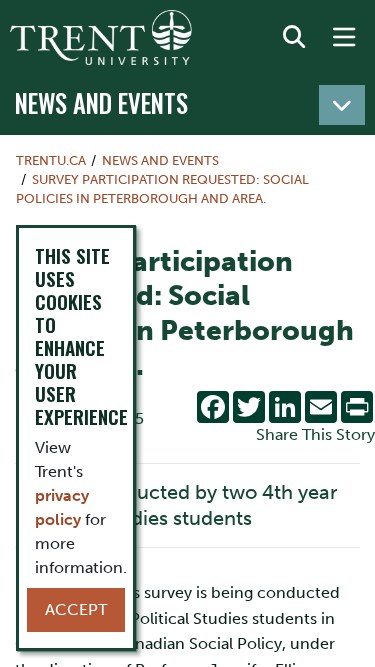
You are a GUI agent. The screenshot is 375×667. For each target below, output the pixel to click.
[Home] (101, 37)
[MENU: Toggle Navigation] (344, 38)
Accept (76, 609)
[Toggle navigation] (342, 105)
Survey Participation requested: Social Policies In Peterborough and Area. (162, 189)
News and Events (101, 103)
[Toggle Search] (294, 38)
